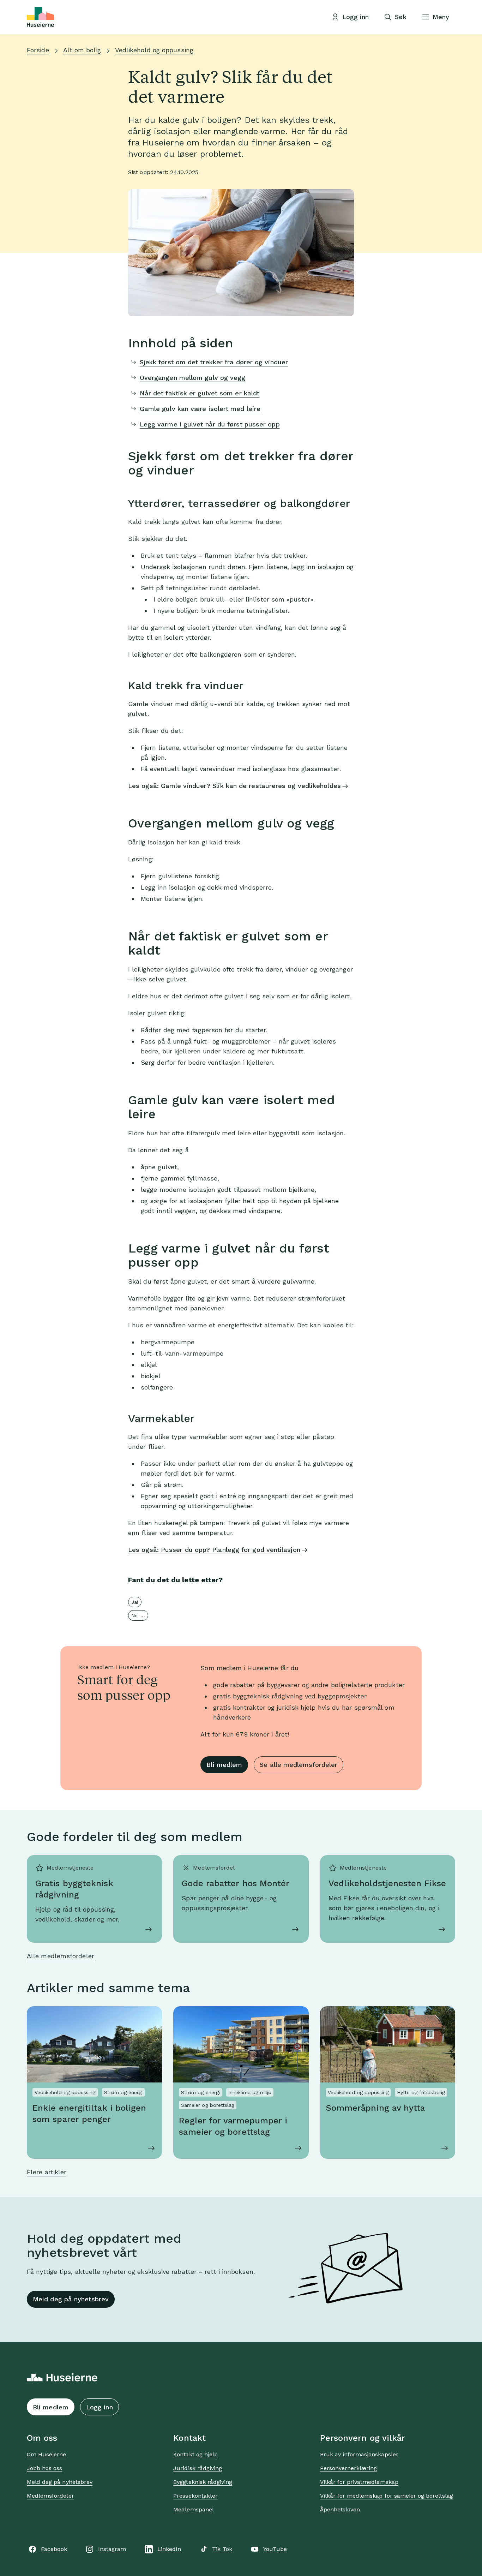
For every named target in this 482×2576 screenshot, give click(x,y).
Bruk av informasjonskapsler (359, 2454)
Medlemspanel (193, 2509)
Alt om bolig (82, 50)
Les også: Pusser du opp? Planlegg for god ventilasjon (214, 1550)
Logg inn (100, 2407)
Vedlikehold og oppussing (154, 50)
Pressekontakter (195, 2496)
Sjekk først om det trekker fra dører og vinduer (214, 362)
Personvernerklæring (349, 2468)
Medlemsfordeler (50, 2496)
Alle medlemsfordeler (61, 1956)
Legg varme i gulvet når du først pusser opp (210, 424)
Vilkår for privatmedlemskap (359, 2482)
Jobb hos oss (44, 2468)
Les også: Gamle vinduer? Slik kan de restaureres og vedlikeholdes (234, 786)
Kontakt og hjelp (195, 2454)
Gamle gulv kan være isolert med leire (200, 409)
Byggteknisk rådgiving (203, 2482)
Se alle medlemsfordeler (299, 1765)
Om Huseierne (46, 2454)
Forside (38, 50)
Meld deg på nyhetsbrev (71, 2299)
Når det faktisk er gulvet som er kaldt (200, 393)
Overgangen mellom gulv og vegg (193, 378)
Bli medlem (224, 1765)
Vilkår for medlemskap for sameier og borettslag (387, 2496)
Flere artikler (47, 2172)
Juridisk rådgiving (198, 2468)
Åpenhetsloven (340, 2509)
